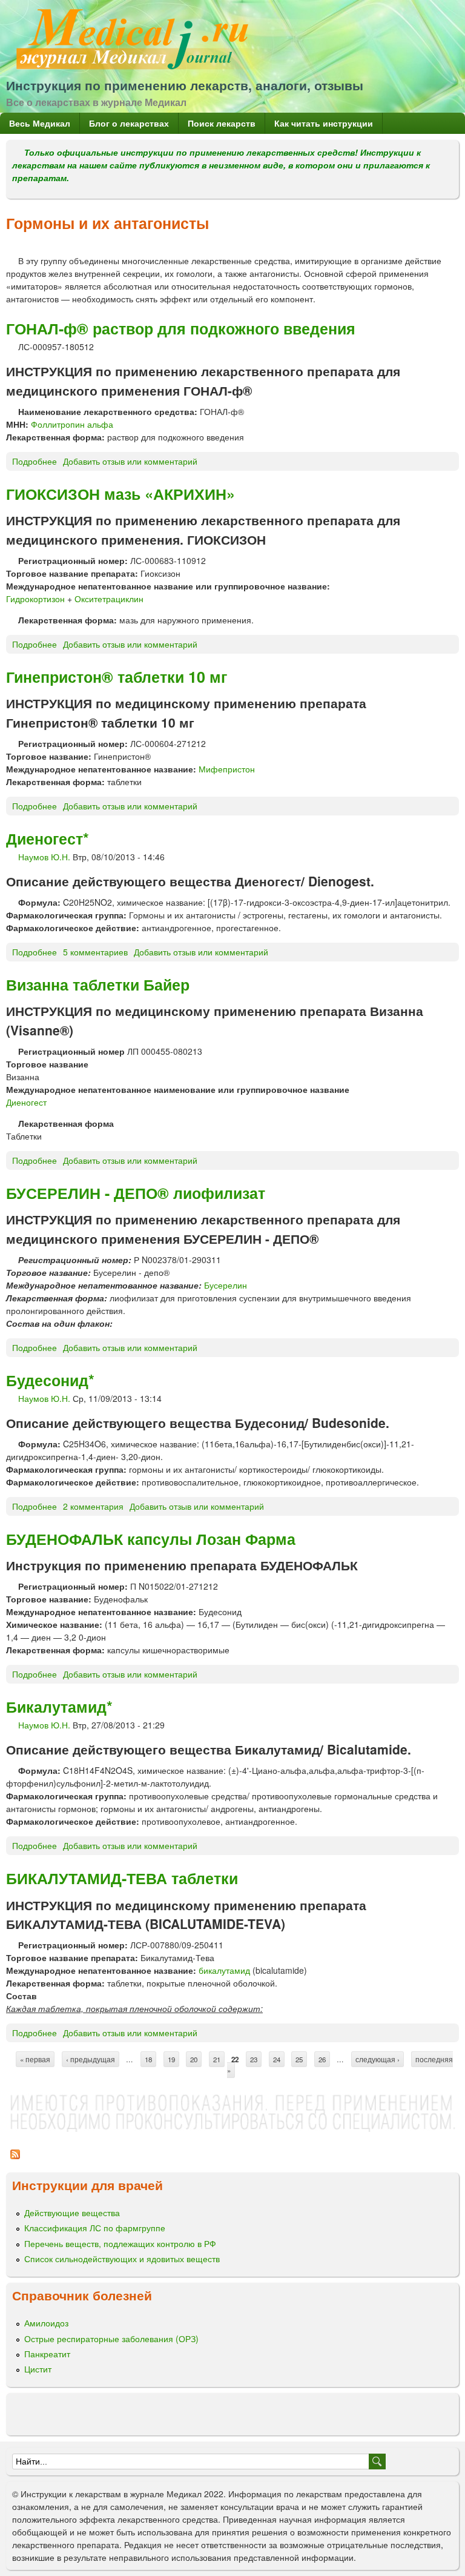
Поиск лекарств (222, 123)
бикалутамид (224, 1970)
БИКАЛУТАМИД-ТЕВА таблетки (122, 1878)
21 (217, 2059)
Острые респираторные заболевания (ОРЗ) (111, 2339)
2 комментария (93, 1506)
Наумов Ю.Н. (44, 857)
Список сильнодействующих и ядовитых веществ (122, 2259)
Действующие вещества (72, 2213)
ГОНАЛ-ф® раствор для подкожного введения (181, 328)
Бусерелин (226, 1285)
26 (322, 2059)
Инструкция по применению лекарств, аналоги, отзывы (185, 85)
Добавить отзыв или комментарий (130, 461)
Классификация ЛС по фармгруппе (95, 2228)
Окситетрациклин (109, 599)
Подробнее (35, 461)
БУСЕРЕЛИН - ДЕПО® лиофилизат (136, 1193)
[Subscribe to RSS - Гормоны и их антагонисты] (15, 2160)
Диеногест (26, 1102)
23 (254, 2059)
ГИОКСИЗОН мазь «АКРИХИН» (120, 494)
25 (299, 2059)
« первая (35, 2059)
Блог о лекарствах (129, 123)
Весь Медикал (40, 123)
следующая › (378, 2059)
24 (277, 2059)
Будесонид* (50, 1380)
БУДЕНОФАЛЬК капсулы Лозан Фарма (151, 1539)
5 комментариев (95, 952)
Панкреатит (47, 2354)
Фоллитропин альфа (72, 424)
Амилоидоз (46, 2323)
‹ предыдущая (91, 2059)
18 (148, 2059)
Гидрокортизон (35, 599)
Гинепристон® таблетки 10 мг (117, 677)
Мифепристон (227, 769)
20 (194, 2059)
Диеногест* (48, 838)
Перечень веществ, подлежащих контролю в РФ (120, 2243)
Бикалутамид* (59, 1707)
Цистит (38, 2369)
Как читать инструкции (324, 123)
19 (171, 2059)
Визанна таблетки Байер (98, 984)
